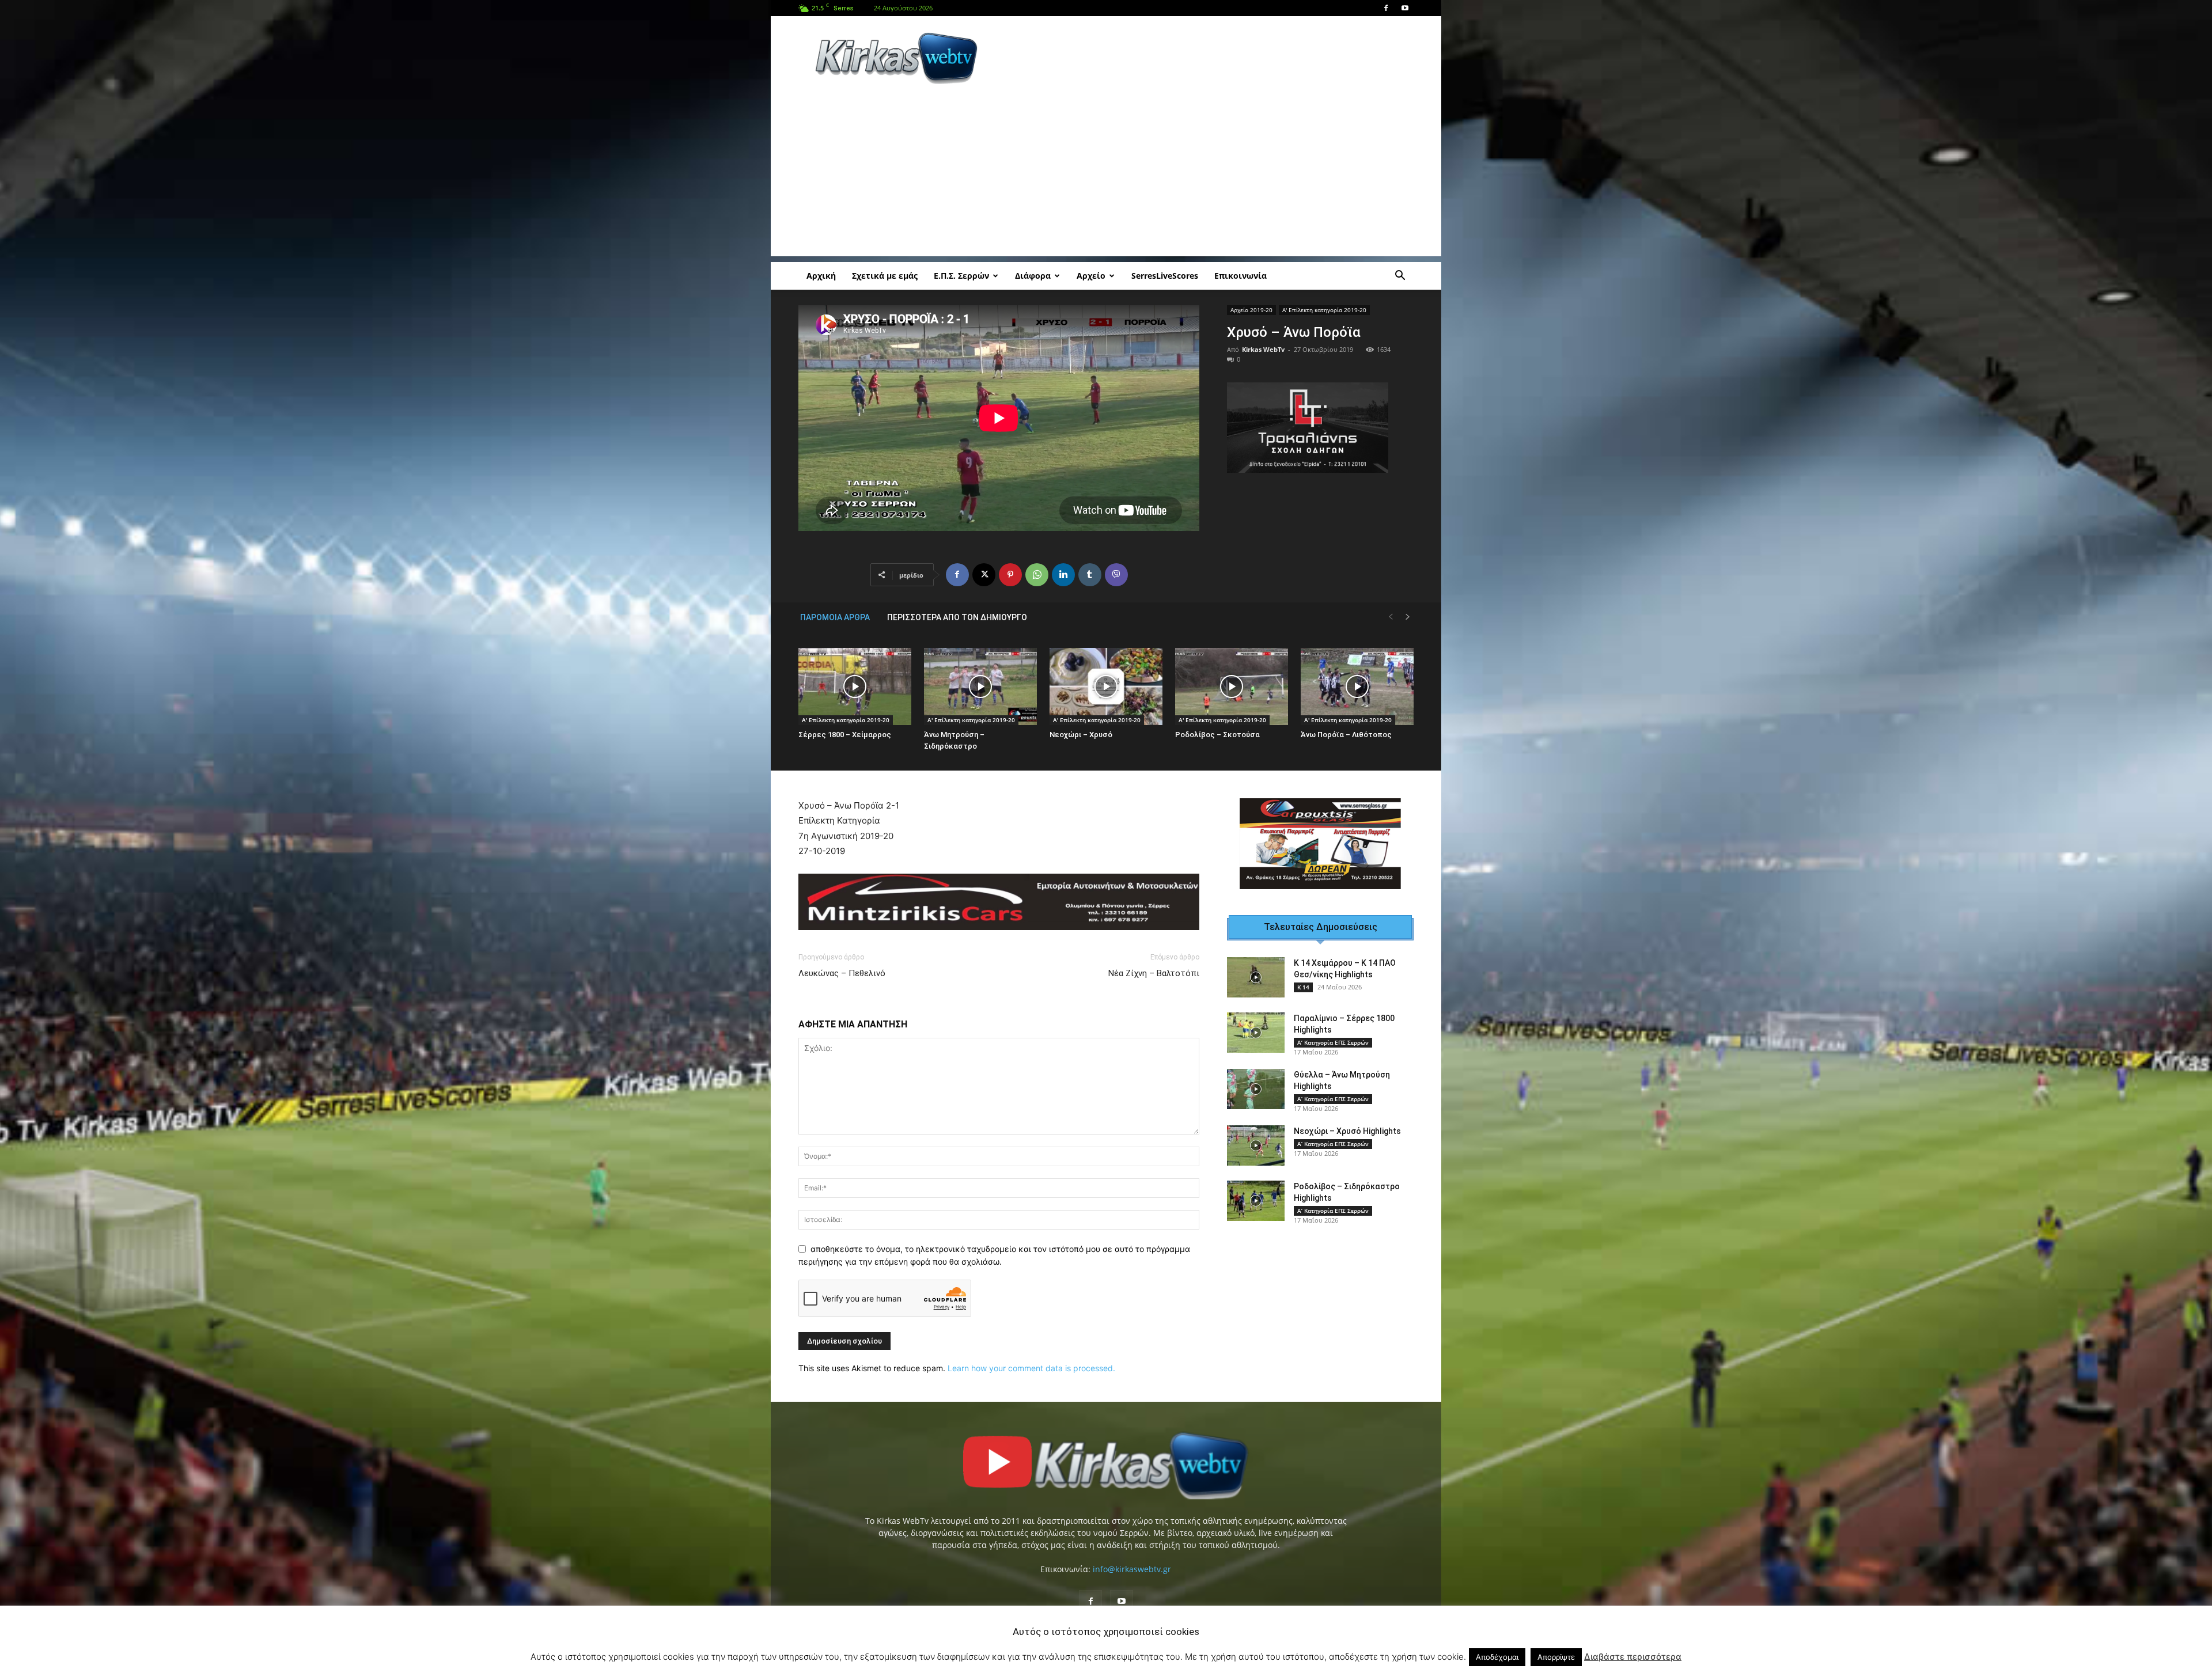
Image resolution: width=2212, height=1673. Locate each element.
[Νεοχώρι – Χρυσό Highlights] (1256, 1153)
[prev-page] (1391, 617)
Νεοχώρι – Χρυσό (1081, 735)
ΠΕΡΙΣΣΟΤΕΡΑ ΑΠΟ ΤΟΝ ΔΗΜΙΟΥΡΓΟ (957, 617)
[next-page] (1408, 617)
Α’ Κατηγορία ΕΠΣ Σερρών (1333, 1050)
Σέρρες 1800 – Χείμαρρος (845, 735)
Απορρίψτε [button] (1556, 1657)
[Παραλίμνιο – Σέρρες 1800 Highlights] (1256, 1040)
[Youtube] (1405, 8)
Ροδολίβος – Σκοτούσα (1217, 735)
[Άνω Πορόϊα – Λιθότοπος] (1357, 687)
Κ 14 (1303, 995)
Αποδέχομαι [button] (1497, 1657)
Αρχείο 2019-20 (1251, 310)
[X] (984, 575)
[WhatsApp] (1037, 575)
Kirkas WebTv (1263, 349)
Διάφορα (1033, 276)
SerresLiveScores (1165, 276)
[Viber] (1116, 575)
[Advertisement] (1204, 58)
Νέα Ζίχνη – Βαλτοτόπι (1154, 966)
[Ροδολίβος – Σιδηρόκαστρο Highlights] (1256, 1208)
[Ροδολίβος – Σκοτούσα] (1232, 687)
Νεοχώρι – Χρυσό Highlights (1347, 1139)
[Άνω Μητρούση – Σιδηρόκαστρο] (980, 687)
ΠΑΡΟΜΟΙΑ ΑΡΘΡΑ (835, 617)
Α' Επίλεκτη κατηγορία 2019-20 (1324, 310)
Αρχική (821, 276)
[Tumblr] (1090, 575)
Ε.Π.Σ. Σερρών (961, 276)
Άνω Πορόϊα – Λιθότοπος (1346, 735)
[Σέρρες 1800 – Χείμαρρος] (855, 687)
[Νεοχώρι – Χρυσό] (1106, 687)
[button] (1400, 277)
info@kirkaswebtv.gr (1132, 1562)
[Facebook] (1386, 8)
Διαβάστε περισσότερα (1633, 1657)
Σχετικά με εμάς (885, 276)
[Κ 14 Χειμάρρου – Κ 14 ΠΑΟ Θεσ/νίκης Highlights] (1256, 985)
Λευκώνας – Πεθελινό (842, 966)
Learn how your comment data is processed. (1031, 1361)
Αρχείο (1091, 276)
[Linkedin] (1063, 575)
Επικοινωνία (1241, 276)
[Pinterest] (1010, 575)
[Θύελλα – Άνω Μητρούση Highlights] (1256, 1097)
